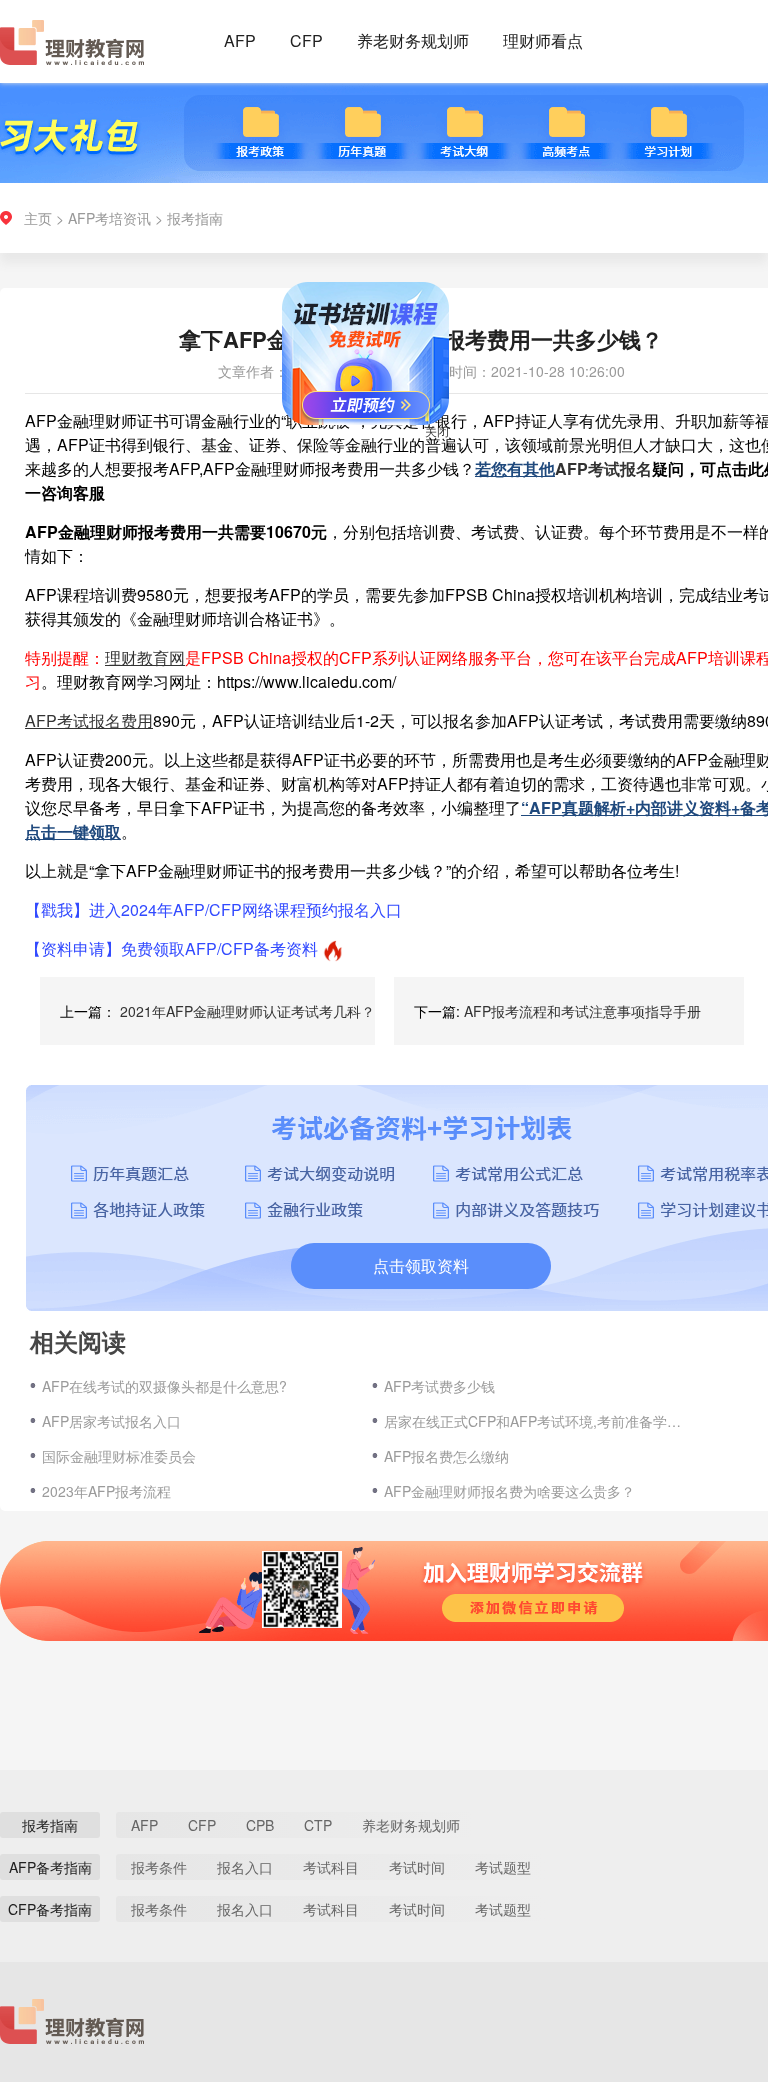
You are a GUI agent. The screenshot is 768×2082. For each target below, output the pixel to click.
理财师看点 (543, 40)
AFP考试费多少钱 (439, 1386)
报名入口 (245, 1867)
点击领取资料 (421, 1265)
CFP (306, 40)
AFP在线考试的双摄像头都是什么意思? (164, 1386)
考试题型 (503, 1867)
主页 (38, 218)
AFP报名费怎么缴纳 (446, 1456)
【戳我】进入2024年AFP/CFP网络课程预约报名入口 (213, 909)
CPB (260, 1825)
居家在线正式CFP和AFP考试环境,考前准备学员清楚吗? (539, 1421)
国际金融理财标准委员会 (119, 1456)
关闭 (461, 454)
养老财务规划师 (413, 40)
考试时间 (417, 1867)
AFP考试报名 (603, 468)
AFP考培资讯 (109, 218)
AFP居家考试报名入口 (111, 1421)
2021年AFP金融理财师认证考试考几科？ (247, 1011)
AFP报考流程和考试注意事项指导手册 (582, 1011)
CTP (318, 1825)
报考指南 (195, 218)
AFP (240, 40)
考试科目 (331, 1867)
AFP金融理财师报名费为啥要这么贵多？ (509, 1491)
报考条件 (159, 1867)
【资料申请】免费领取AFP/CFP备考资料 (171, 948)
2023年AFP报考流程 (106, 1491)
